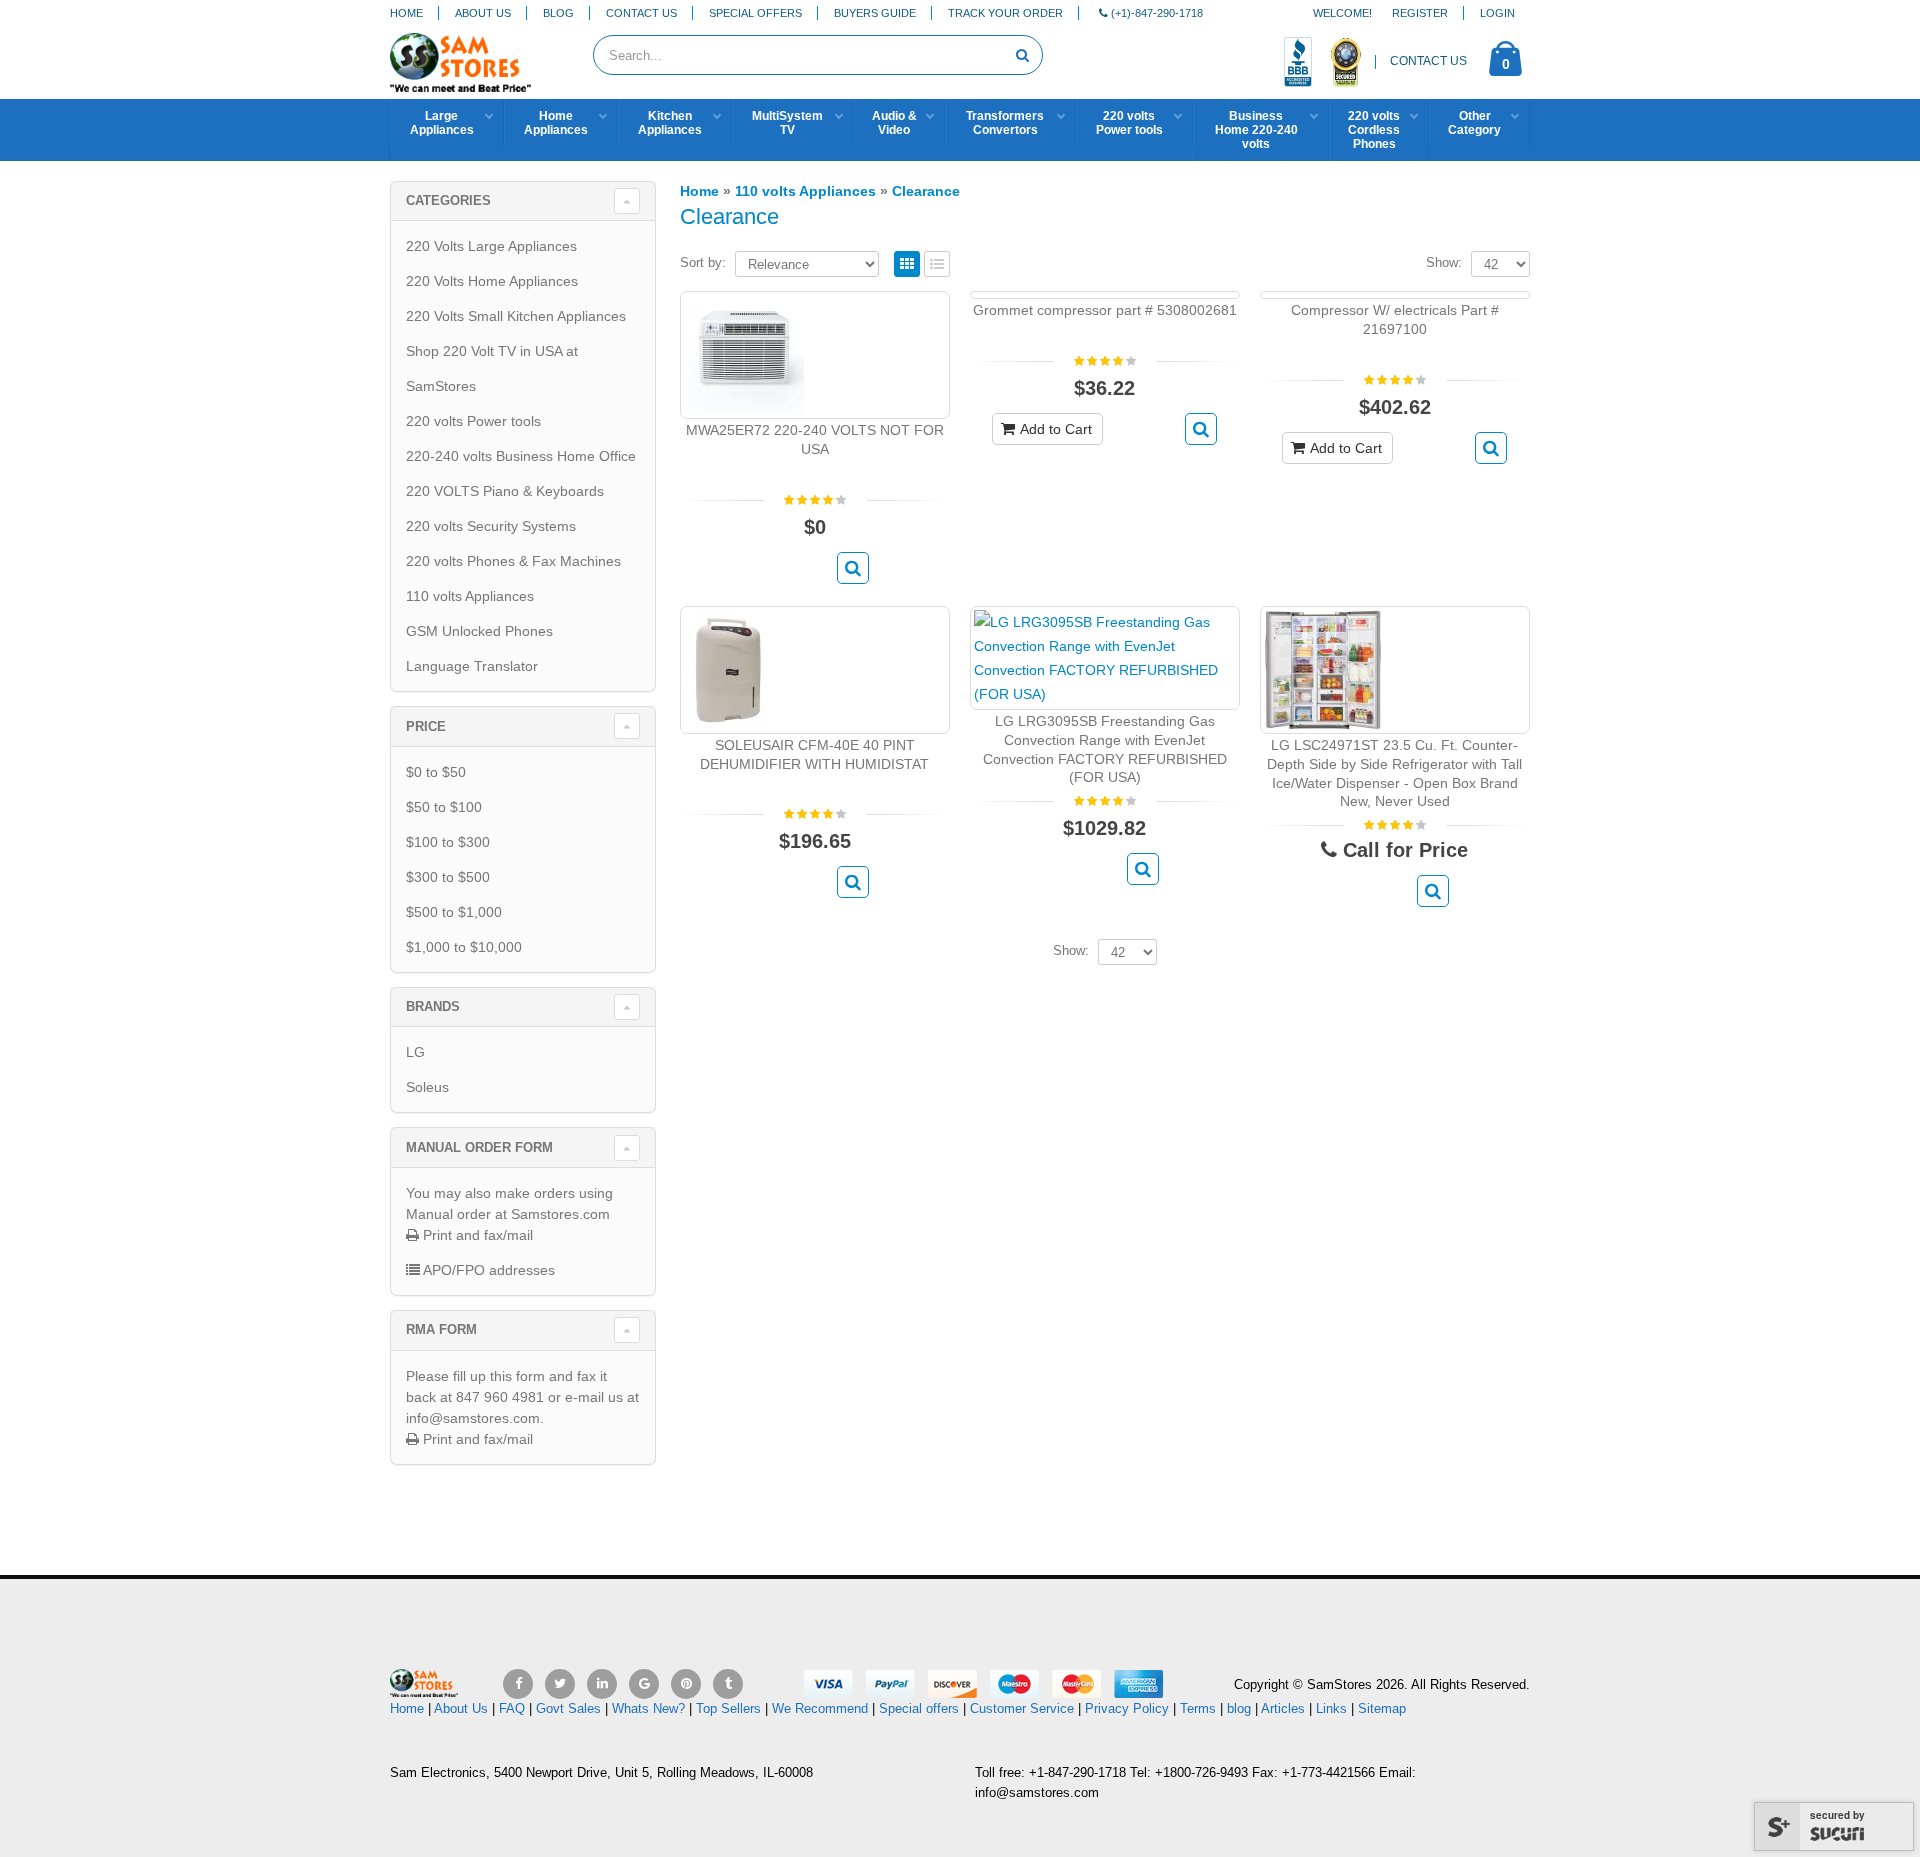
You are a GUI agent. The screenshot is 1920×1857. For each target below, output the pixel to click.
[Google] (644, 1684)
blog (1239, 1708)
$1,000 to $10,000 (464, 947)
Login (1497, 13)
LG (415, 1052)
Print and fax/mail (476, 1235)
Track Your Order (1005, 13)
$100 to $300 (448, 842)
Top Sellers (728, 1708)
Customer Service (1022, 1708)
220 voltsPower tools (1129, 123)
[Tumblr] (728, 1684)
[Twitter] (560, 1684)
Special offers (919, 1708)
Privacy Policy (1127, 1708)
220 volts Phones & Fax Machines (513, 561)
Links (1331, 1708)
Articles (1283, 1708)
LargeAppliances (442, 123)
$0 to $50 (436, 772)
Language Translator (472, 666)
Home (406, 13)
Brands (433, 1006)
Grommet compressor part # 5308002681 (1105, 310)
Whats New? (648, 1708)
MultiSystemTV (787, 123)
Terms (1200, 1708)
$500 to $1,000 (454, 912)
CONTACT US (1428, 61)
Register (1420, 13)
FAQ (512, 1708)
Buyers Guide (875, 13)
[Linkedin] (602, 1684)
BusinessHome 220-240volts (1256, 130)
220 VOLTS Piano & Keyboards (505, 491)
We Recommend (820, 1708)
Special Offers (755, 13)
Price (426, 726)
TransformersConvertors (1005, 123)
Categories (448, 200)
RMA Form (441, 1329)
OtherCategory (1474, 123)
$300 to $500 (448, 877)
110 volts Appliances (470, 596)
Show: (1444, 262)
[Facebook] (518, 1684)
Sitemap (1382, 1708)
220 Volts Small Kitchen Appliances (516, 316)
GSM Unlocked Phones (479, 631)
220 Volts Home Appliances (492, 281)
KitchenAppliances (670, 123)
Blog (558, 13)
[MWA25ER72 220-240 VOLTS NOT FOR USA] (744, 354)
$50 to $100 (444, 807)
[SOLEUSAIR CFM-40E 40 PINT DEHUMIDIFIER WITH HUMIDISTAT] (727, 668)
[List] (937, 265)
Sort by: (703, 262)
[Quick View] (853, 568)
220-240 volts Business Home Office (521, 456)
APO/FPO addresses (487, 1270)
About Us (483, 13)
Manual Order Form (479, 1147)
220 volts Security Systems (491, 526)
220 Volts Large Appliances (491, 246)
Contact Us (641, 13)
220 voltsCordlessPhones (1374, 130)
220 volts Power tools (473, 421)
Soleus (427, 1087)
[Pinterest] (686, 1684)
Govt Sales (568, 1708)
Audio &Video (894, 123)
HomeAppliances (556, 123)
